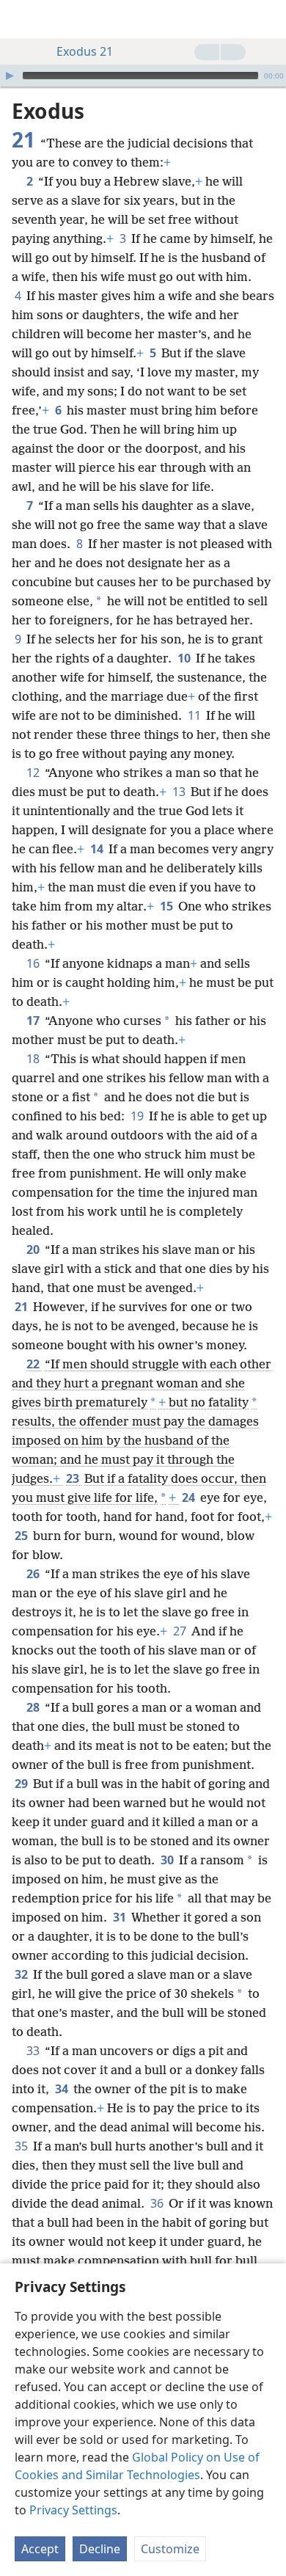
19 (138, 1116)
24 (190, 1497)
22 (34, 1364)
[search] (268, 19)
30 (168, 1860)
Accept (40, 2549)
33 (34, 2051)
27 (181, 1631)
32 (22, 1974)
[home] (22, 19)
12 (34, 773)
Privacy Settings (73, 2510)
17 (34, 1021)
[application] (143, 76)
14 (98, 849)
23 (74, 1478)
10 (185, 658)
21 (22, 1307)
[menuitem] (22, 19)
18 (34, 1059)
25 (22, 1536)
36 (158, 2203)
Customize (170, 2549)
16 (34, 963)
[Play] (10, 76)
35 (22, 2146)
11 (195, 715)
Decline (100, 2549)
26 (34, 1574)
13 (180, 792)
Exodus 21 (85, 51)
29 (22, 1784)
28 (34, 1707)
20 (34, 1249)
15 (168, 906)
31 (121, 1917)
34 (63, 2089)
